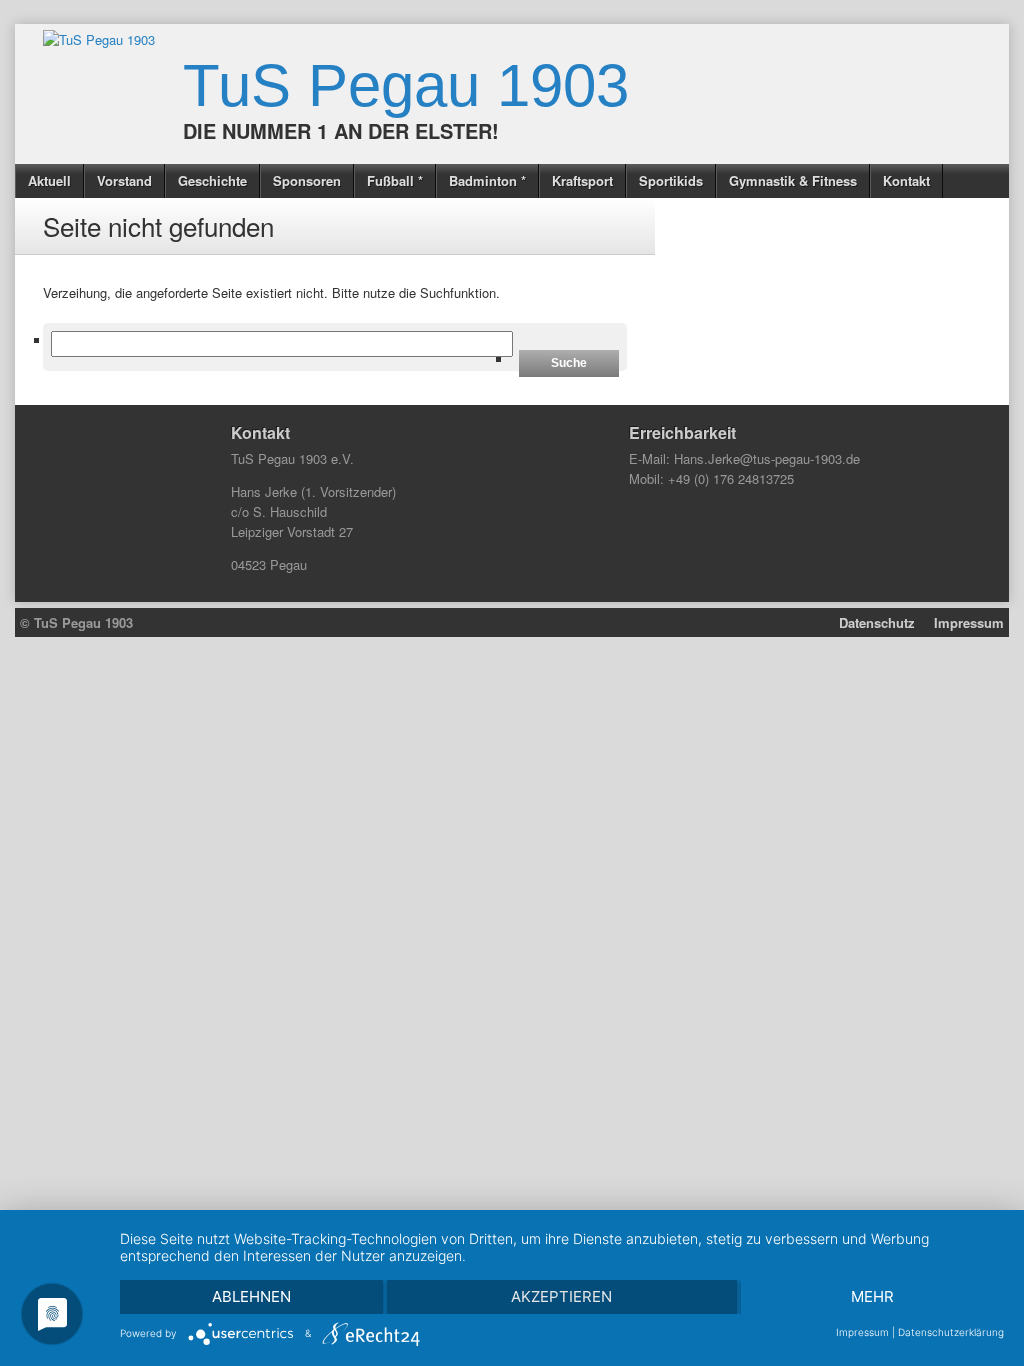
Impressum (969, 622)
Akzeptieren (561, 1296)
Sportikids (671, 180)
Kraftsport (582, 180)
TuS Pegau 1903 (406, 85)
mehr (872, 1296)
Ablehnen (251, 1296)
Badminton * (487, 180)
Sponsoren (307, 180)
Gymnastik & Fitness (793, 180)
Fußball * (395, 180)
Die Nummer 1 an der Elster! (341, 130)
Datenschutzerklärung (951, 1332)
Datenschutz (877, 622)
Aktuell (49, 180)
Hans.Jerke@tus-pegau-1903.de (767, 458)
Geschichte (212, 180)
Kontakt (906, 180)
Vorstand (124, 180)
